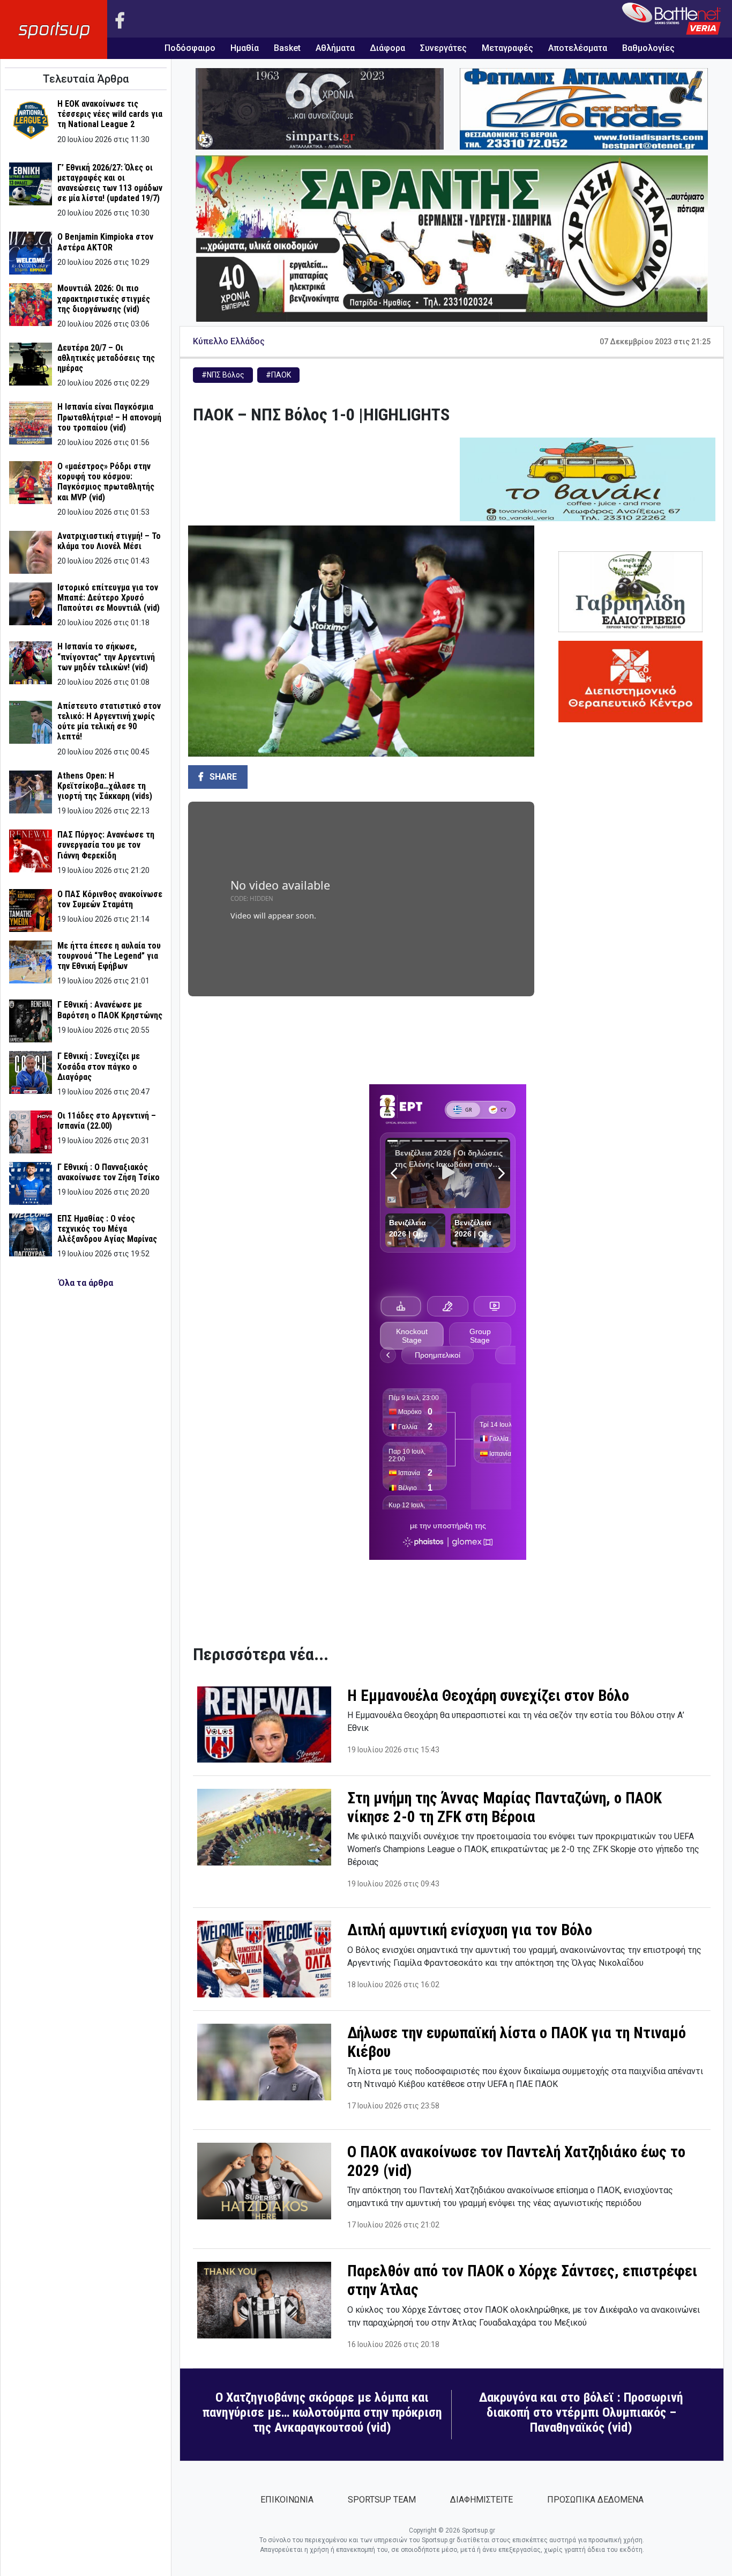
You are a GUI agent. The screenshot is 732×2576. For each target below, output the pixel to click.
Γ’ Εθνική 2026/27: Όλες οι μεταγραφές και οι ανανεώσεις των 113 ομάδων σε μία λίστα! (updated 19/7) (110, 183)
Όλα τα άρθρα (86, 1283)
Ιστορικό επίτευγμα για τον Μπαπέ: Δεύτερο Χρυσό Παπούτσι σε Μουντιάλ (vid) (109, 598)
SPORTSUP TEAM (382, 2500)
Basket (287, 48)
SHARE (222, 777)
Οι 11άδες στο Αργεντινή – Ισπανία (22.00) (107, 1121)
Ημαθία (245, 48)
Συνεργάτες (443, 48)
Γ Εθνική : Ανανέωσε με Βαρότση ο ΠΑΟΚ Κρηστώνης (110, 1010)
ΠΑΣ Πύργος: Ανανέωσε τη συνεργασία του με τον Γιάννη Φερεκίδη (106, 845)
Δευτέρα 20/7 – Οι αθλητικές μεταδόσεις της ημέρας (106, 358)
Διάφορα (387, 48)
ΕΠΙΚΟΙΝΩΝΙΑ (287, 2500)
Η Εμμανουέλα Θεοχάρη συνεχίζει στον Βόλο (488, 1696)
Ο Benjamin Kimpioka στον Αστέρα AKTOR (105, 242)
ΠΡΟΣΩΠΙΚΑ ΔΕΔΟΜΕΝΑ (595, 2500)
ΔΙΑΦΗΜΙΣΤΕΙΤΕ (481, 2500)
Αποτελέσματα (578, 48)
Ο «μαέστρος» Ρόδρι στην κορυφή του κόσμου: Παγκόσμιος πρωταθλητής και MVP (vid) (106, 482)
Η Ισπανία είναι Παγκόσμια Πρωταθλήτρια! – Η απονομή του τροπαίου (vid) (109, 417)
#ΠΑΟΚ (278, 375)
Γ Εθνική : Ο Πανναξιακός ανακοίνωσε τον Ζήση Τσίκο (109, 1172)
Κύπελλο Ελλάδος (229, 341)
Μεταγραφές (507, 48)
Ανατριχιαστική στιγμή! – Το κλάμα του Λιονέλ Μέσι (109, 541)
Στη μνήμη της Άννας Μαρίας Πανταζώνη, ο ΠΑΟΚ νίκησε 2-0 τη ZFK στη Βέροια (505, 1807)
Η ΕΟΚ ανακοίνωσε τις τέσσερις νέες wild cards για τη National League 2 (110, 114)
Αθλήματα (335, 48)
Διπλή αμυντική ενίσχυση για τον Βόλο (470, 1930)
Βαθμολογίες (648, 48)
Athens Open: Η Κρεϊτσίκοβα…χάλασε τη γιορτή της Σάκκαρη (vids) (105, 786)
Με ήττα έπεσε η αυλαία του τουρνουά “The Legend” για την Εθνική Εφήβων (109, 956)
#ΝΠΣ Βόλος (223, 375)
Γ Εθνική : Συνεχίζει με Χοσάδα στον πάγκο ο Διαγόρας (99, 1066)
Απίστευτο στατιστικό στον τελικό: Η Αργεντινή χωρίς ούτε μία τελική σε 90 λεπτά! (109, 721)
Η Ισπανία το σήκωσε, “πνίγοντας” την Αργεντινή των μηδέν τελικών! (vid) (106, 657)
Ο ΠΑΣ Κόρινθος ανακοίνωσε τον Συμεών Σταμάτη (110, 899)
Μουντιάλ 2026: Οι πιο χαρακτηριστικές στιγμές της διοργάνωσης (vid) (104, 298)
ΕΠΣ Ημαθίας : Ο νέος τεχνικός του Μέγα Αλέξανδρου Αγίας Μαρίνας (107, 1229)
